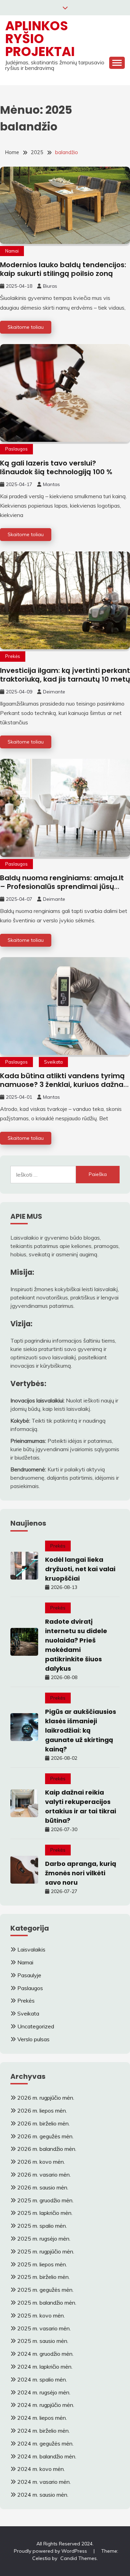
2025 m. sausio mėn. (43, 2341)
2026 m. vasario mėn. (44, 2175)
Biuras (50, 286)
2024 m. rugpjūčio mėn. (46, 2405)
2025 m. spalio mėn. (42, 2226)
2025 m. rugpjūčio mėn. (46, 2251)
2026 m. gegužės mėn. (45, 2136)
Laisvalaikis (31, 1949)
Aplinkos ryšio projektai (40, 39)
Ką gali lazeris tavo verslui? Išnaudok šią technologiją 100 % (57, 467)
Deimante (54, 692)
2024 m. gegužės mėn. (45, 2443)
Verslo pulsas (33, 2039)
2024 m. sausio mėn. (43, 2495)
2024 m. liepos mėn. (42, 2418)
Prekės (13, 656)
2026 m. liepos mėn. (42, 2110)
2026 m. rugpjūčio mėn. (46, 2098)
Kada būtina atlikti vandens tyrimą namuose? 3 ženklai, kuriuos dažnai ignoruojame (63, 1084)
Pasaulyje (29, 1975)
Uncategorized (36, 2026)
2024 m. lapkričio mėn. (45, 2367)
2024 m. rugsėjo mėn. (44, 2392)
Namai (12, 251)
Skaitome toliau (26, 327)
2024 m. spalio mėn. (42, 2379)
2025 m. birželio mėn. (44, 2277)
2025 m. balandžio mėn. (47, 2303)
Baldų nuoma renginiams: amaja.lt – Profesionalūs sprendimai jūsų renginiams (62, 887)
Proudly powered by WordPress (51, 2551)
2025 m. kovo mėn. (41, 2315)
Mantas (51, 484)
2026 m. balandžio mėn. (47, 2149)
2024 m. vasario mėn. (44, 2482)
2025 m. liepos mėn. (42, 2264)
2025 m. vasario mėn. (44, 2328)
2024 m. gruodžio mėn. (45, 2354)
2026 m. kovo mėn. (41, 2162)
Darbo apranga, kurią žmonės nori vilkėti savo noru (81, 1873)
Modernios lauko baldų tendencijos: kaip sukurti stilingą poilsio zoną (63, 269)
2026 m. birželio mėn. (44, 2123)
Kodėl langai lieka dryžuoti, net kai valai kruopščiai (80, 1569)
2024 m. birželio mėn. (44, 2431)
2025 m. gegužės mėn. (45, 2290)
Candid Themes (79, 2558)
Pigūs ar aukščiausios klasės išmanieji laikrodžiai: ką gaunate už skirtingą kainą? (81, 1730)
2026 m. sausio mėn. (43, 2187)
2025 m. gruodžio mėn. (45, 2200)
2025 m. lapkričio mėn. (45, 2213)
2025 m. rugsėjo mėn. (44, 2239)
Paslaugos (16, 449)
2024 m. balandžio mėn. (47, 2456)
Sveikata (53, 1062)
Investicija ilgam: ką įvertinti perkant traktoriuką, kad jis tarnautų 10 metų (65, 675)
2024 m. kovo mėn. (41, 2469)
